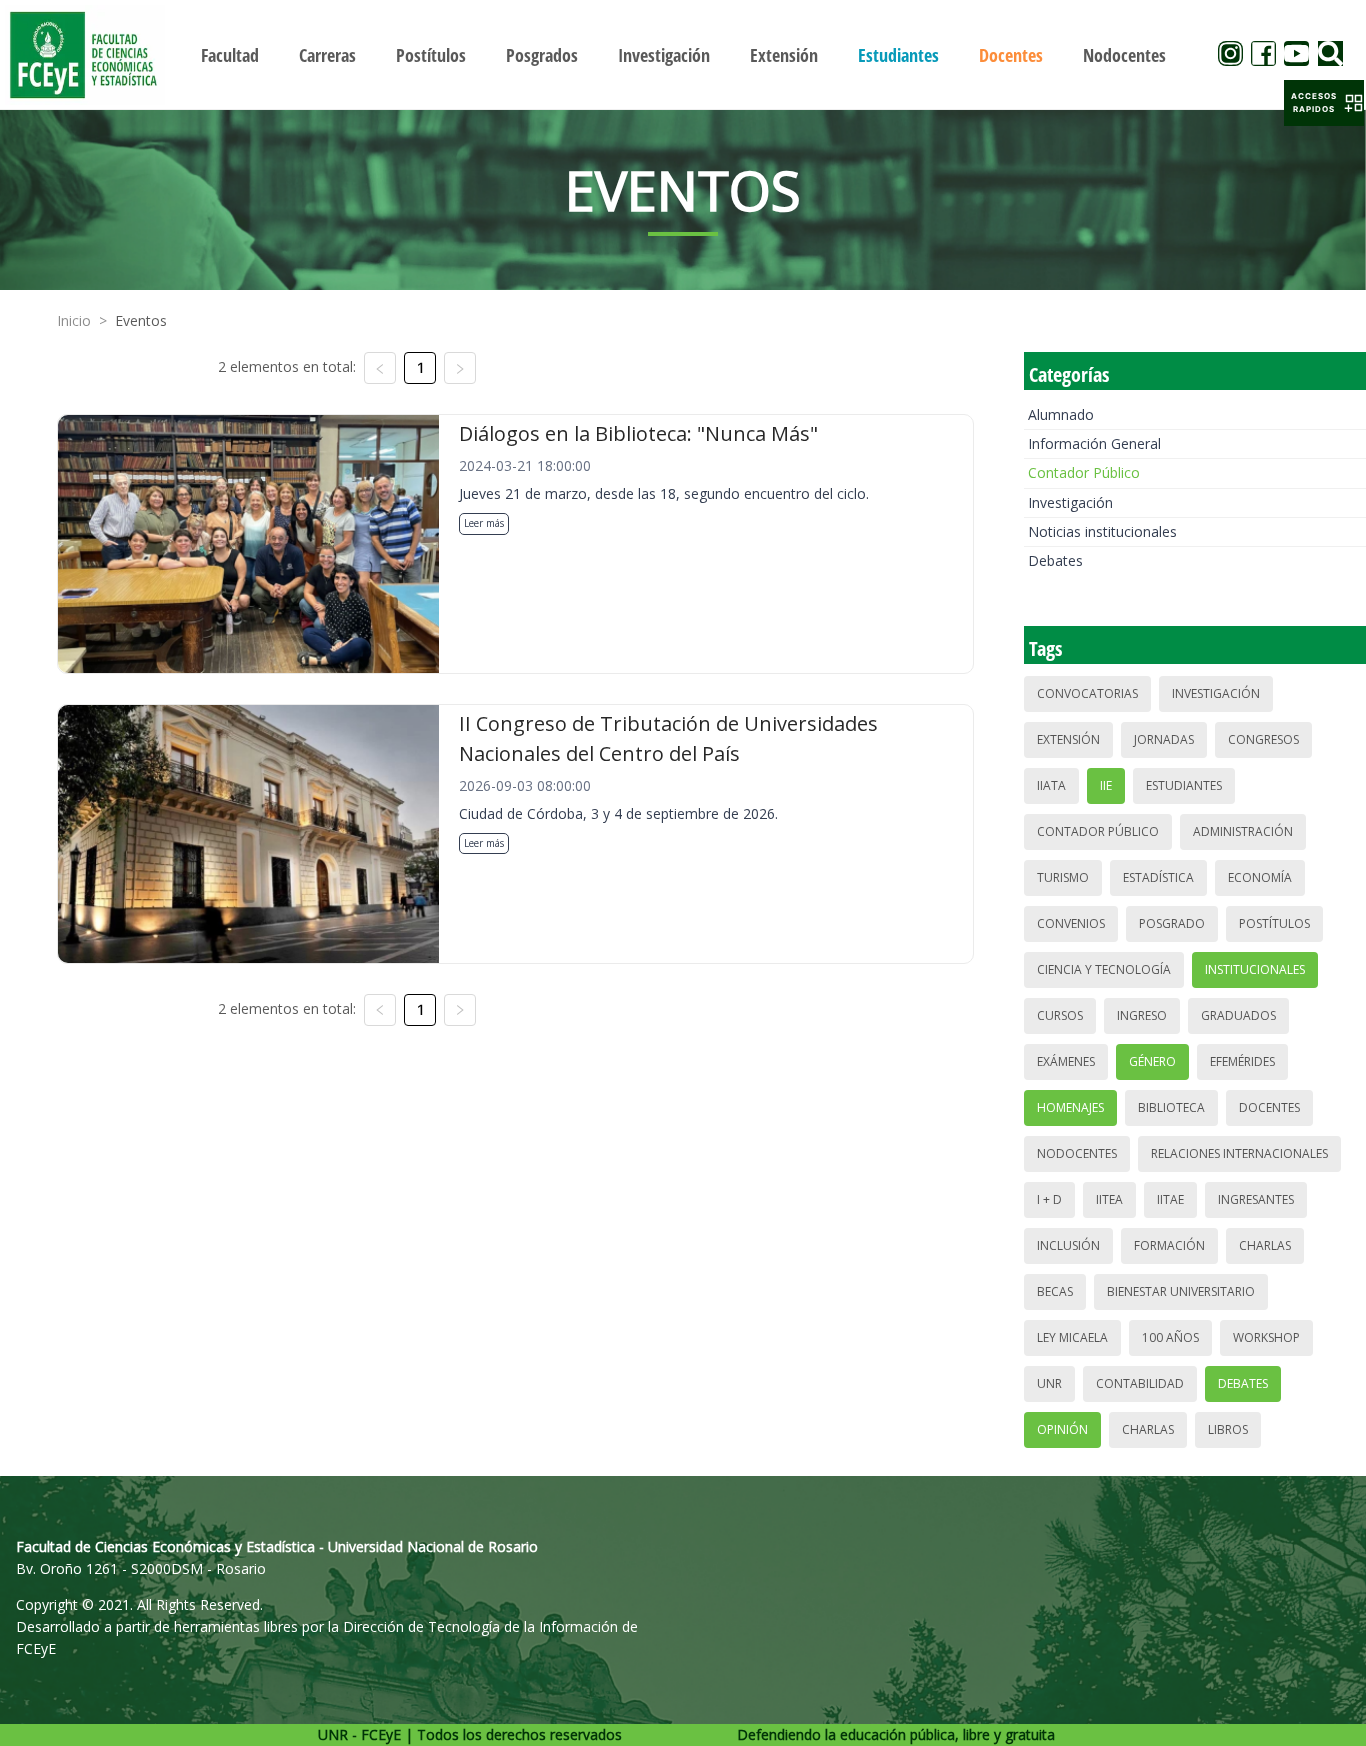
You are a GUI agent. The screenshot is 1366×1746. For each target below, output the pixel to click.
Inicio (74, 320)
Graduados (1238, 1015)
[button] (1324, 103)
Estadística (1158, 877)
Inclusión (1068, 1245)
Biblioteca (1171, 1107)
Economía (1260, 877)
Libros (1228, 1429)
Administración (1243, 831)
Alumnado (1061, 414)
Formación (1169, 1245)
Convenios (1071, 923)
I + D (1049, 1199)
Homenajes (1070, 1107)
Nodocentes (1077, 1153)
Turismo (1063, 877)
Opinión (1062, 1429)
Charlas (1265, 1245)
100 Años (1170, 1337)
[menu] (683, 54)
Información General (1094, 443)
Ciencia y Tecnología (1104, 969)
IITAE (1170, 1199)
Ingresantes (1256, 1199)
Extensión (1068, 739)
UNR (1049, 1383)
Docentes (1269, 1107)
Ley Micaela (1072, 1337)
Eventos (141, 320)
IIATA (1051, 785)
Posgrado (1172, 923)
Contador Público (1084, 472)
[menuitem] (230, 55)
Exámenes (1066, 1061)
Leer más (484, 523)
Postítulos (1274, 923)
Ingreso (1142, 1015)
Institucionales (1255, 969)
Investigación (1070, 502)
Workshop (1266, 1337)
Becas (1055, 1291)
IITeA (1109, 1199)
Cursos (1060, 1015)
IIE (1106, 785)
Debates (1055, 560)
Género (1152, 1061)
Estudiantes (1184, 785)
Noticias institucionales (1102, 531)
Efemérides (1242, 1061)
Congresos (1263, 739)
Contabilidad (1140, 1383)
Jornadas (1164, 739)
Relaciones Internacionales (1239, 1153)
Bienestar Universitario (1181, 1291)
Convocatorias (1087, 693)
